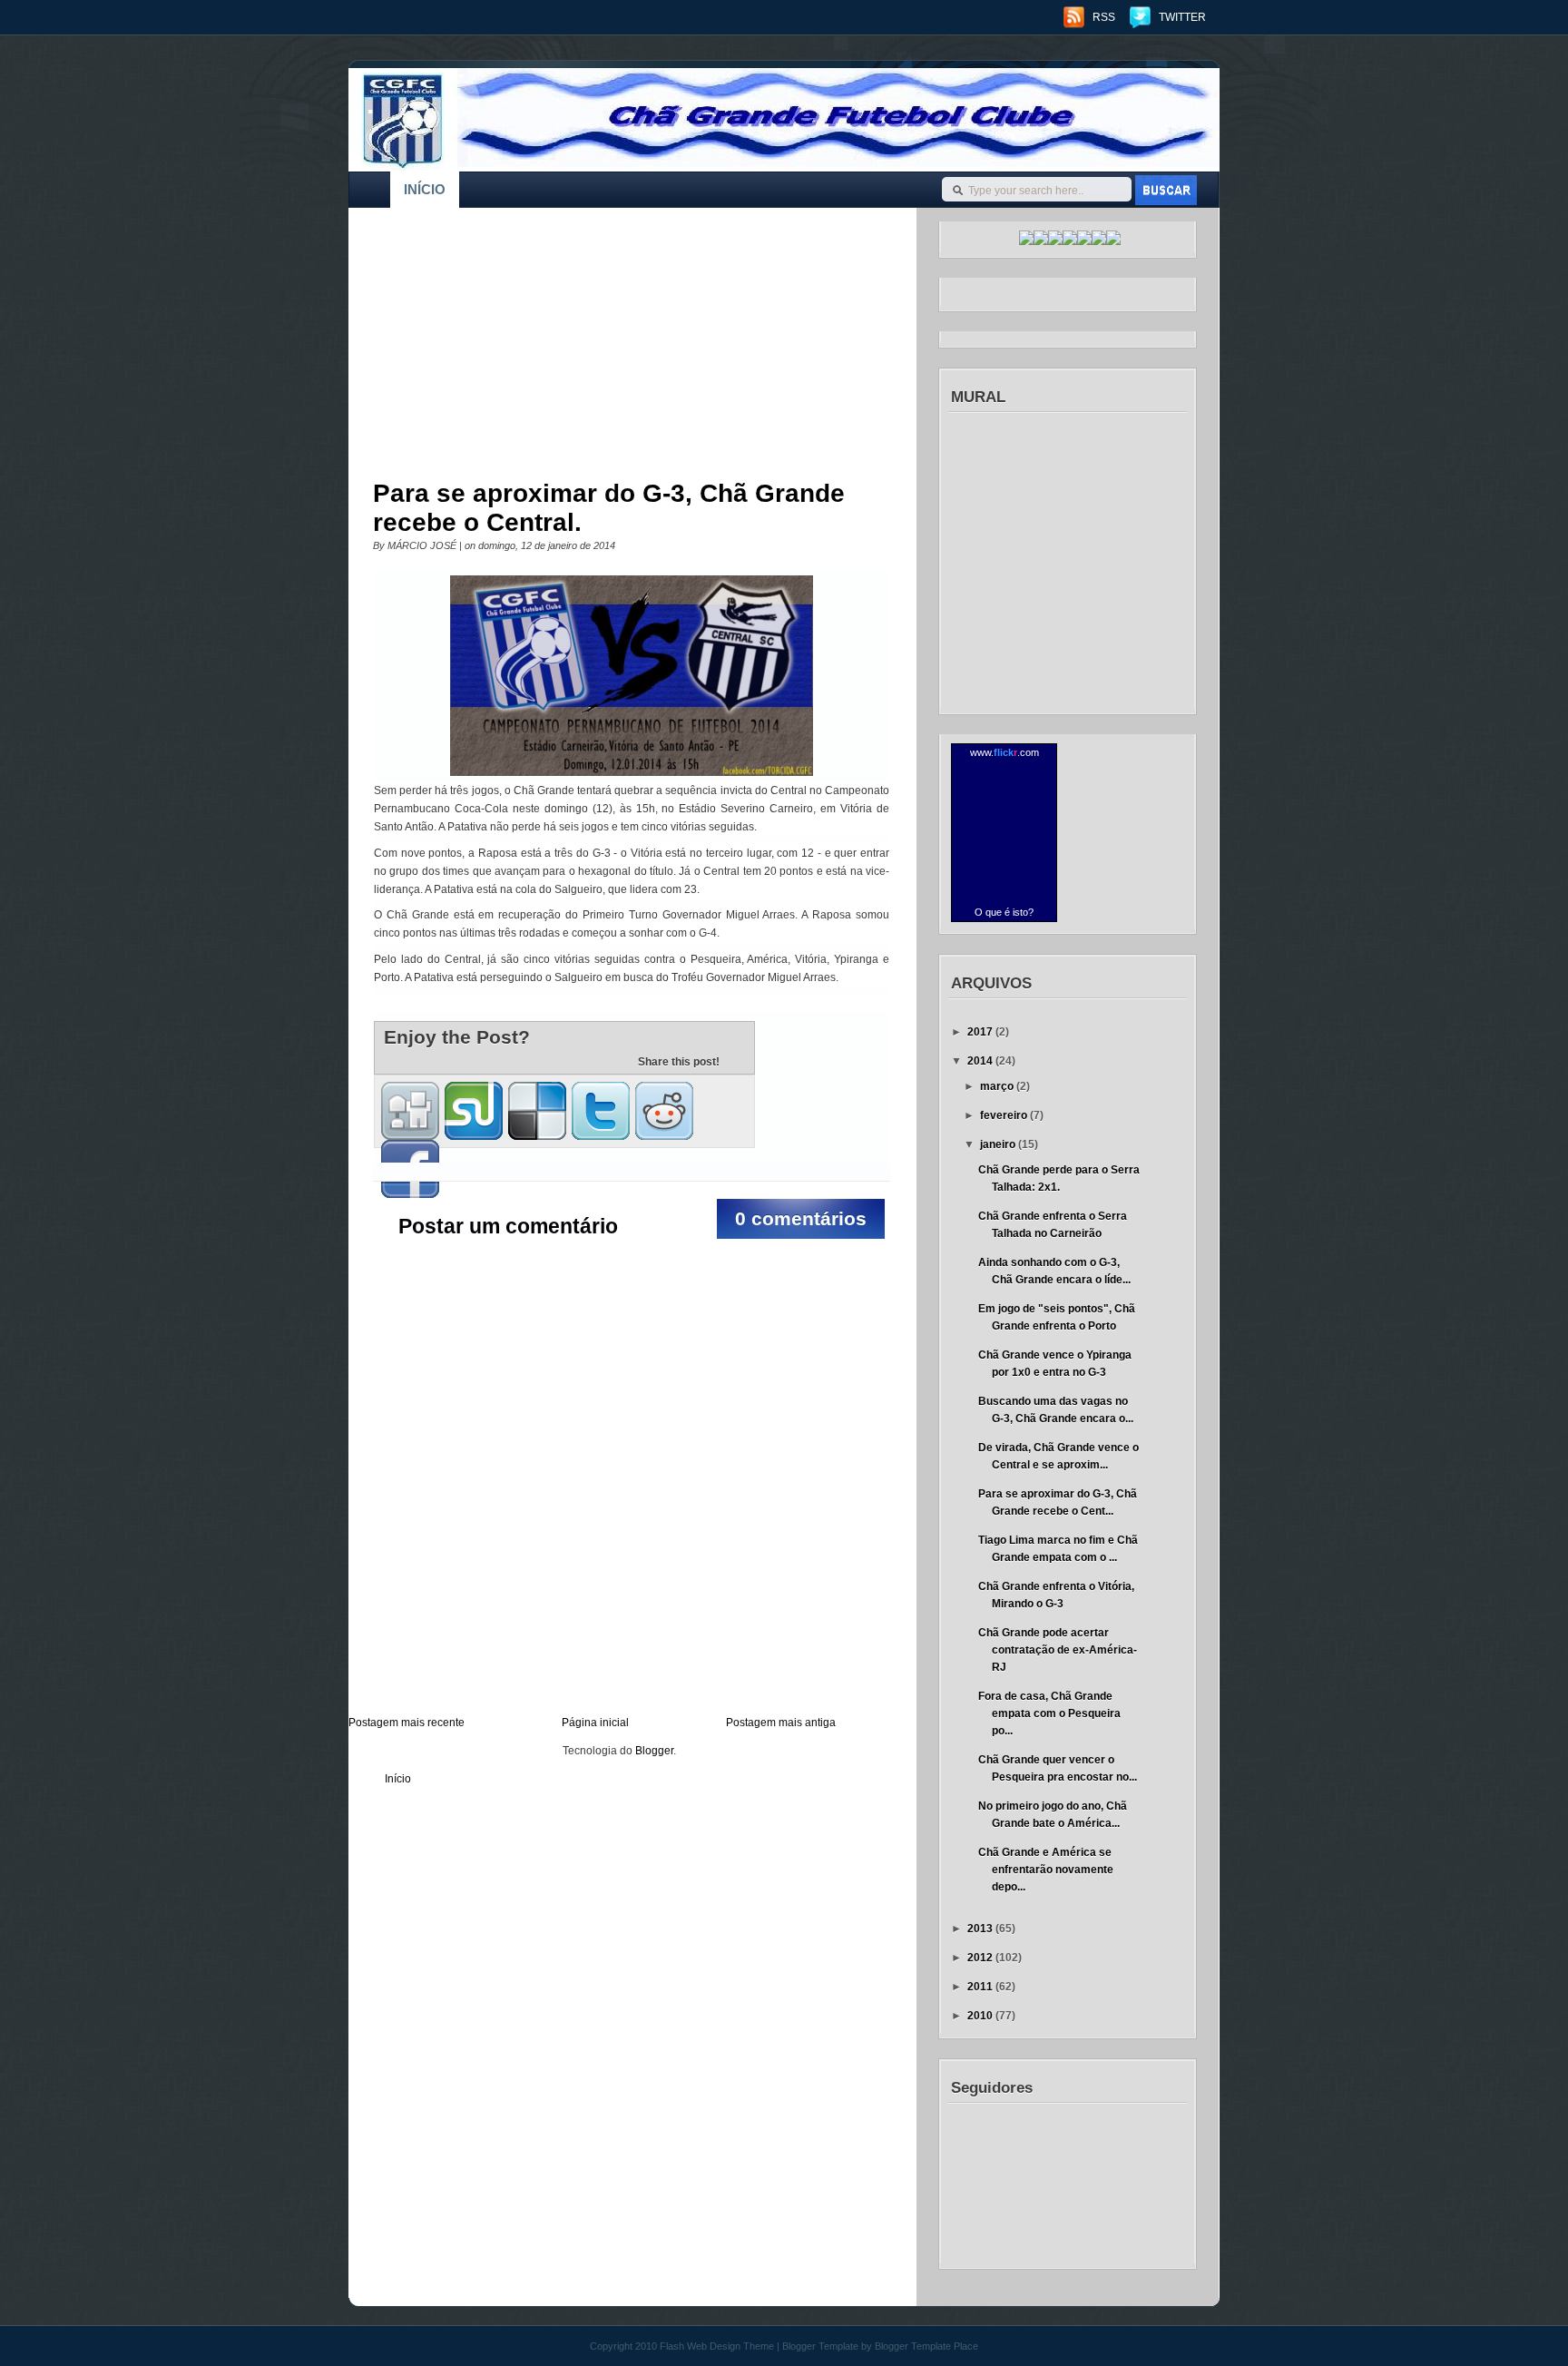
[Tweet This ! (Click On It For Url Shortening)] (601, 1111)
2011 (981, 1987)
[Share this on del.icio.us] (537, 1111)
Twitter (1182, 17)
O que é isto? (1004, 912)
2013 (981, 1929)
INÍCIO (425, 189)
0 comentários (801, 1218)
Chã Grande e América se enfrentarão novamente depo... (1046, 1870)
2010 (981, 2016)
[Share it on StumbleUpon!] (474, 1111)
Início (398, 1779)
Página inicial (595, 1723)
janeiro (999, 1144)
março (998, 1086)
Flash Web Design (700, 2346)
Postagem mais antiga (781, 1723)
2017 (981, 1032)
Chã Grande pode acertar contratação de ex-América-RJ (1058, 1650)
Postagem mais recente (407, 1723)
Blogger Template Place (926, 2346)
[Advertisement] (619, 349)
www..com (1004, 752)
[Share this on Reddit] (664, 1111)
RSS (1104, 17)
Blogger (654, 1751)
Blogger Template (820, 2346)
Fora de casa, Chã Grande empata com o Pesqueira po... (1049, 1713)
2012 (981, 1958)
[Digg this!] (410, 1111)
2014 (981, 1061)
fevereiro (1005, 1115)
